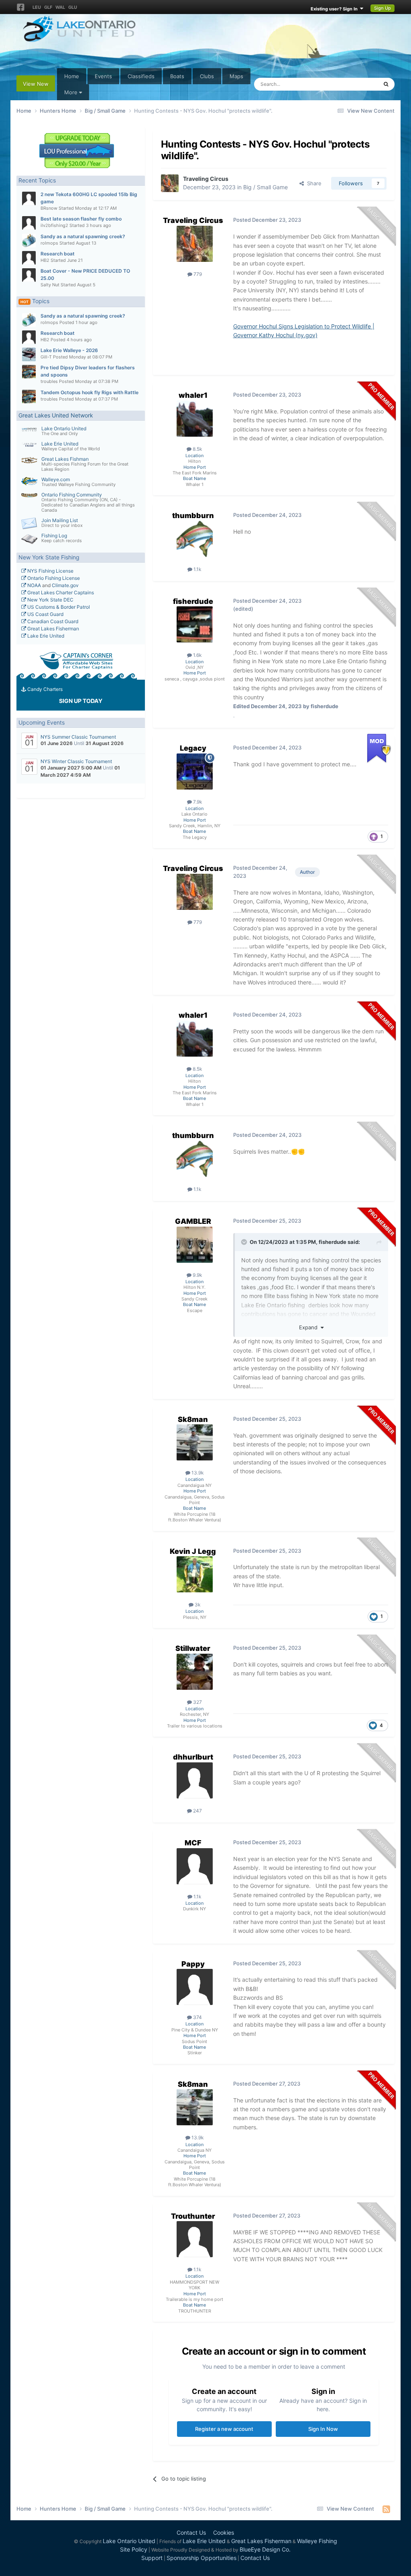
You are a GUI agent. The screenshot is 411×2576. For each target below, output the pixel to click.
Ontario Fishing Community (72, 495)
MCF (193, 1843)
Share (313, 183)
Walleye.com (56, 479)
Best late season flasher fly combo (81, 219)
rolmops (49, 243)
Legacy (193, 748)
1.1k (197, 569)
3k (197, 1605)
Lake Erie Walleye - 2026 (69, 350)
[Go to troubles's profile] (29, 372)
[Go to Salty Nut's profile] (29, 275)
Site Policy (134, 2549)
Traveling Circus (206, 179)
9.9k (197, 1275)
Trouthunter (193, 2216)
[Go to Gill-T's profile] (29, 354)
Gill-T (46, 357)
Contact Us (191, 2532)
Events (103, 76)
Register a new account (224, 2429)
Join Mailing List (60, 520)
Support (152, 2558)
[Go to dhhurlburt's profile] (195, 1780)
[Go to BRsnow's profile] (29, 198)
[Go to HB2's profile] (29, 258)
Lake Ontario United (64, 428)
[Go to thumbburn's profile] (195, 539)
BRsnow (49, 208)
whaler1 (193, 395)
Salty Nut (50, 285)
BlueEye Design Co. (265, 2549)
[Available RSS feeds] (386, 2509)
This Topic (355, 84)
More (71, 92)
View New (36, 84)
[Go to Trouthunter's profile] (195, 2239)
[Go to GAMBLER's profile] (195, 1245)
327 (197, 1702)
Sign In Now (323, 2429)
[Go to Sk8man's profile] (195, 1442)
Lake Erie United (60, 444)
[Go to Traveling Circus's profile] (170, 183)
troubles (49, 381)
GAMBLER (193, 1221)
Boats (177, 76)
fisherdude (193, 601)
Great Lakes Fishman (65, 459)
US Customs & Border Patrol (58, 607)
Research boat (58, 254)
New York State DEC (50, 600)
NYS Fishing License (50, 571)
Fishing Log (54, 536)
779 (197, 274)
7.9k (197, 802)
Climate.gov (65, 585)
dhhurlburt (193, 1757)
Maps (236, 76)
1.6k (197, 655)
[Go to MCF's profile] (195, 1866)
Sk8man (193, 1419)
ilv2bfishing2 (54, 225)
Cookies (224, 2532)
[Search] (386, 84)
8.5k (197, 449)
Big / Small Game (266, 187)
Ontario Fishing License (53, 578)
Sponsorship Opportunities (201, 2558)
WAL (60, 7)
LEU (37, 7)
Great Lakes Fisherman (53, 629)
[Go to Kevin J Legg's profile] (195, 1574)
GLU (73, 7)
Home (72, 76)
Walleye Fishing (317, 2541)
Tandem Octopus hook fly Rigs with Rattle (90, 392)
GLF (48, 7)
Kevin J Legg (193, 1551)
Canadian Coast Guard (52, 621)
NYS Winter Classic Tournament (76, 761)
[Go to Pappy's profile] (195, 1987)
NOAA (34, 585)
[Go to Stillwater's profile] (195, 1672)
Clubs (207, 76)
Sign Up (383, 8)
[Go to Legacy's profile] (195, 772)
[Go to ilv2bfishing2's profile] (29, 223)
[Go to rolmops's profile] (29, 241)
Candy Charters (44, 689)
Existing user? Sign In (335, 9)
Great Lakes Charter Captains (60, 592)
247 (197, 1811)
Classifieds (141, 76)
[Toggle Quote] (245, 1242)
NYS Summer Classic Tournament (78, 737)
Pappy (193, 1964)
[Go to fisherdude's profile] (195, 624)
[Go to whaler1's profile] (195, 419)
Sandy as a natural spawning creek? (83, 236)
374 (197, 2017)
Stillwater (193, 1648)
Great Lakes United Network (56, 415)
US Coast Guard (45, 614)
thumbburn (193, 515)
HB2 (45, 260)
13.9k (197, 1473)
